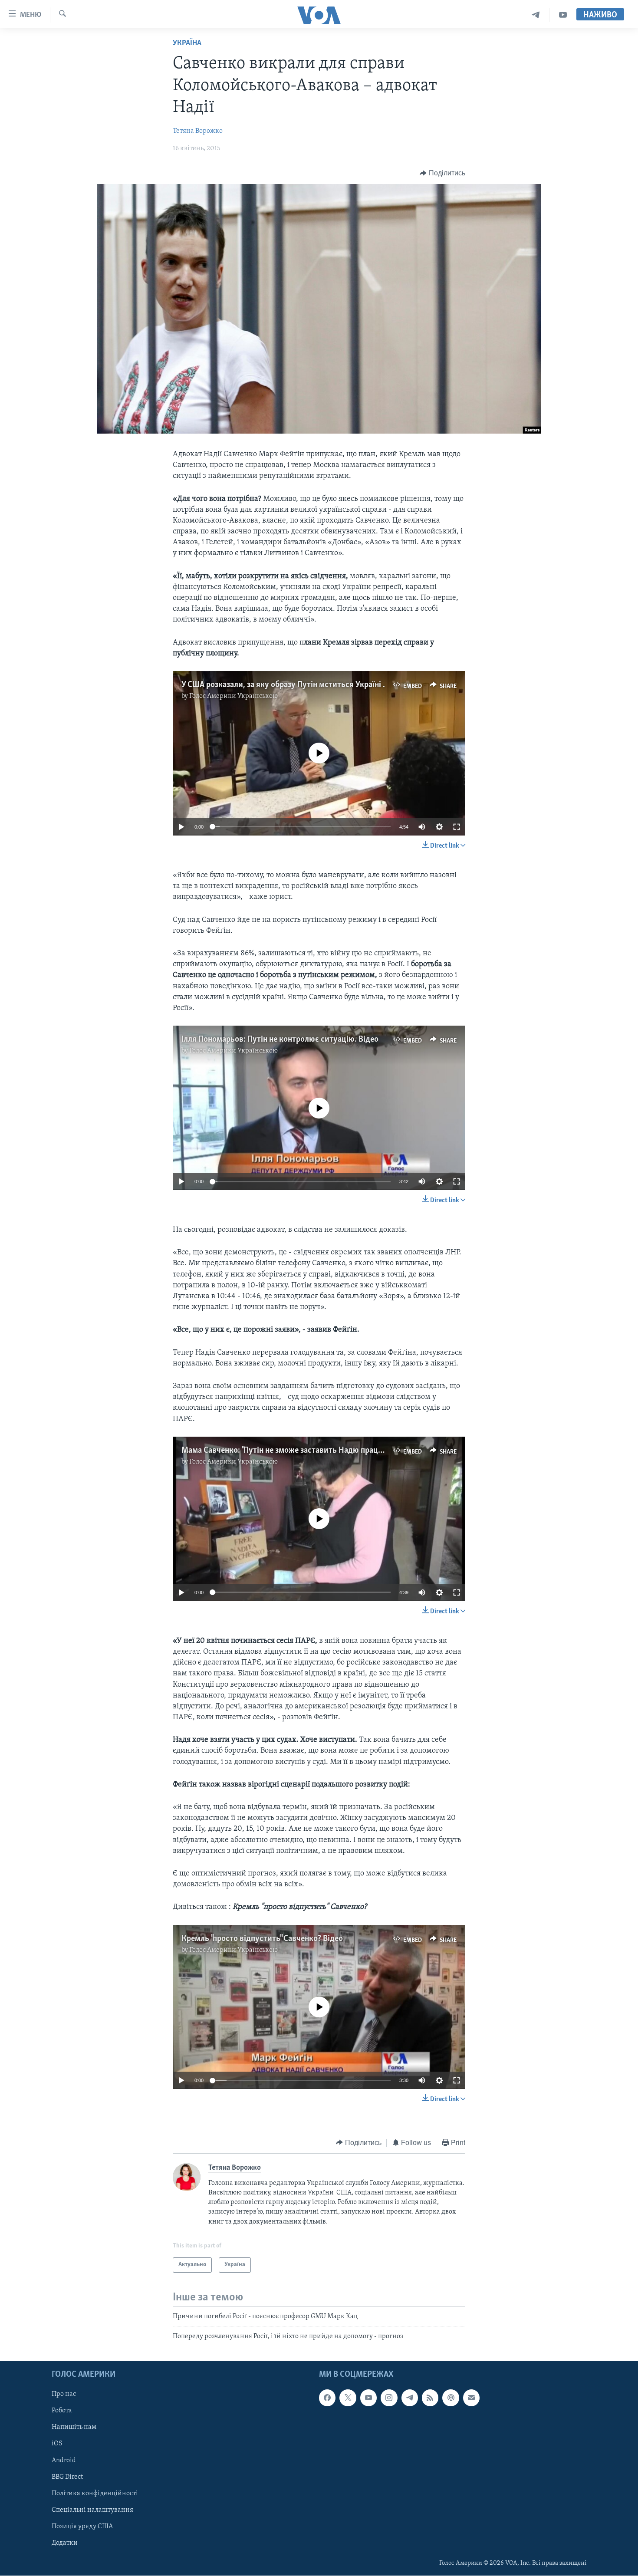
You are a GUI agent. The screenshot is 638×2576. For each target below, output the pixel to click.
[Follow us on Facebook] (327, 2398)
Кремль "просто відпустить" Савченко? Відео (262, 1939)
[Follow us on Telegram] (410, 2398)
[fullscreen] (457, 827)
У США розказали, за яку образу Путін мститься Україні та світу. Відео (308, 685)
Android (64, 2461)
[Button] (442, 173)
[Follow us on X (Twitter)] (348, 2398)
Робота (62, 2411)
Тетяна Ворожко (198, 131)
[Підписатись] (471, 2398)
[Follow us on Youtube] (368, 2398)
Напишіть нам (74, 2428)
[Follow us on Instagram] (389, 2398)
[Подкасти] (451, 2398)
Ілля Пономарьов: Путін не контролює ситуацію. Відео (280, 1040)
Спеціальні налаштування (92, 2510)
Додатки (65, 2543)
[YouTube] (563, 15)
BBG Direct (67, 2477)
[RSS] (430, 2398)
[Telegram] (536, 15)
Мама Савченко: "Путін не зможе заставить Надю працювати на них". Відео (316, 1451)
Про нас (64, 2395)
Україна (187, 43)
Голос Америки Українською (233, 696)
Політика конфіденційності (95, 2494)
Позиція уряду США (82, 2527)
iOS (57, 2444)
